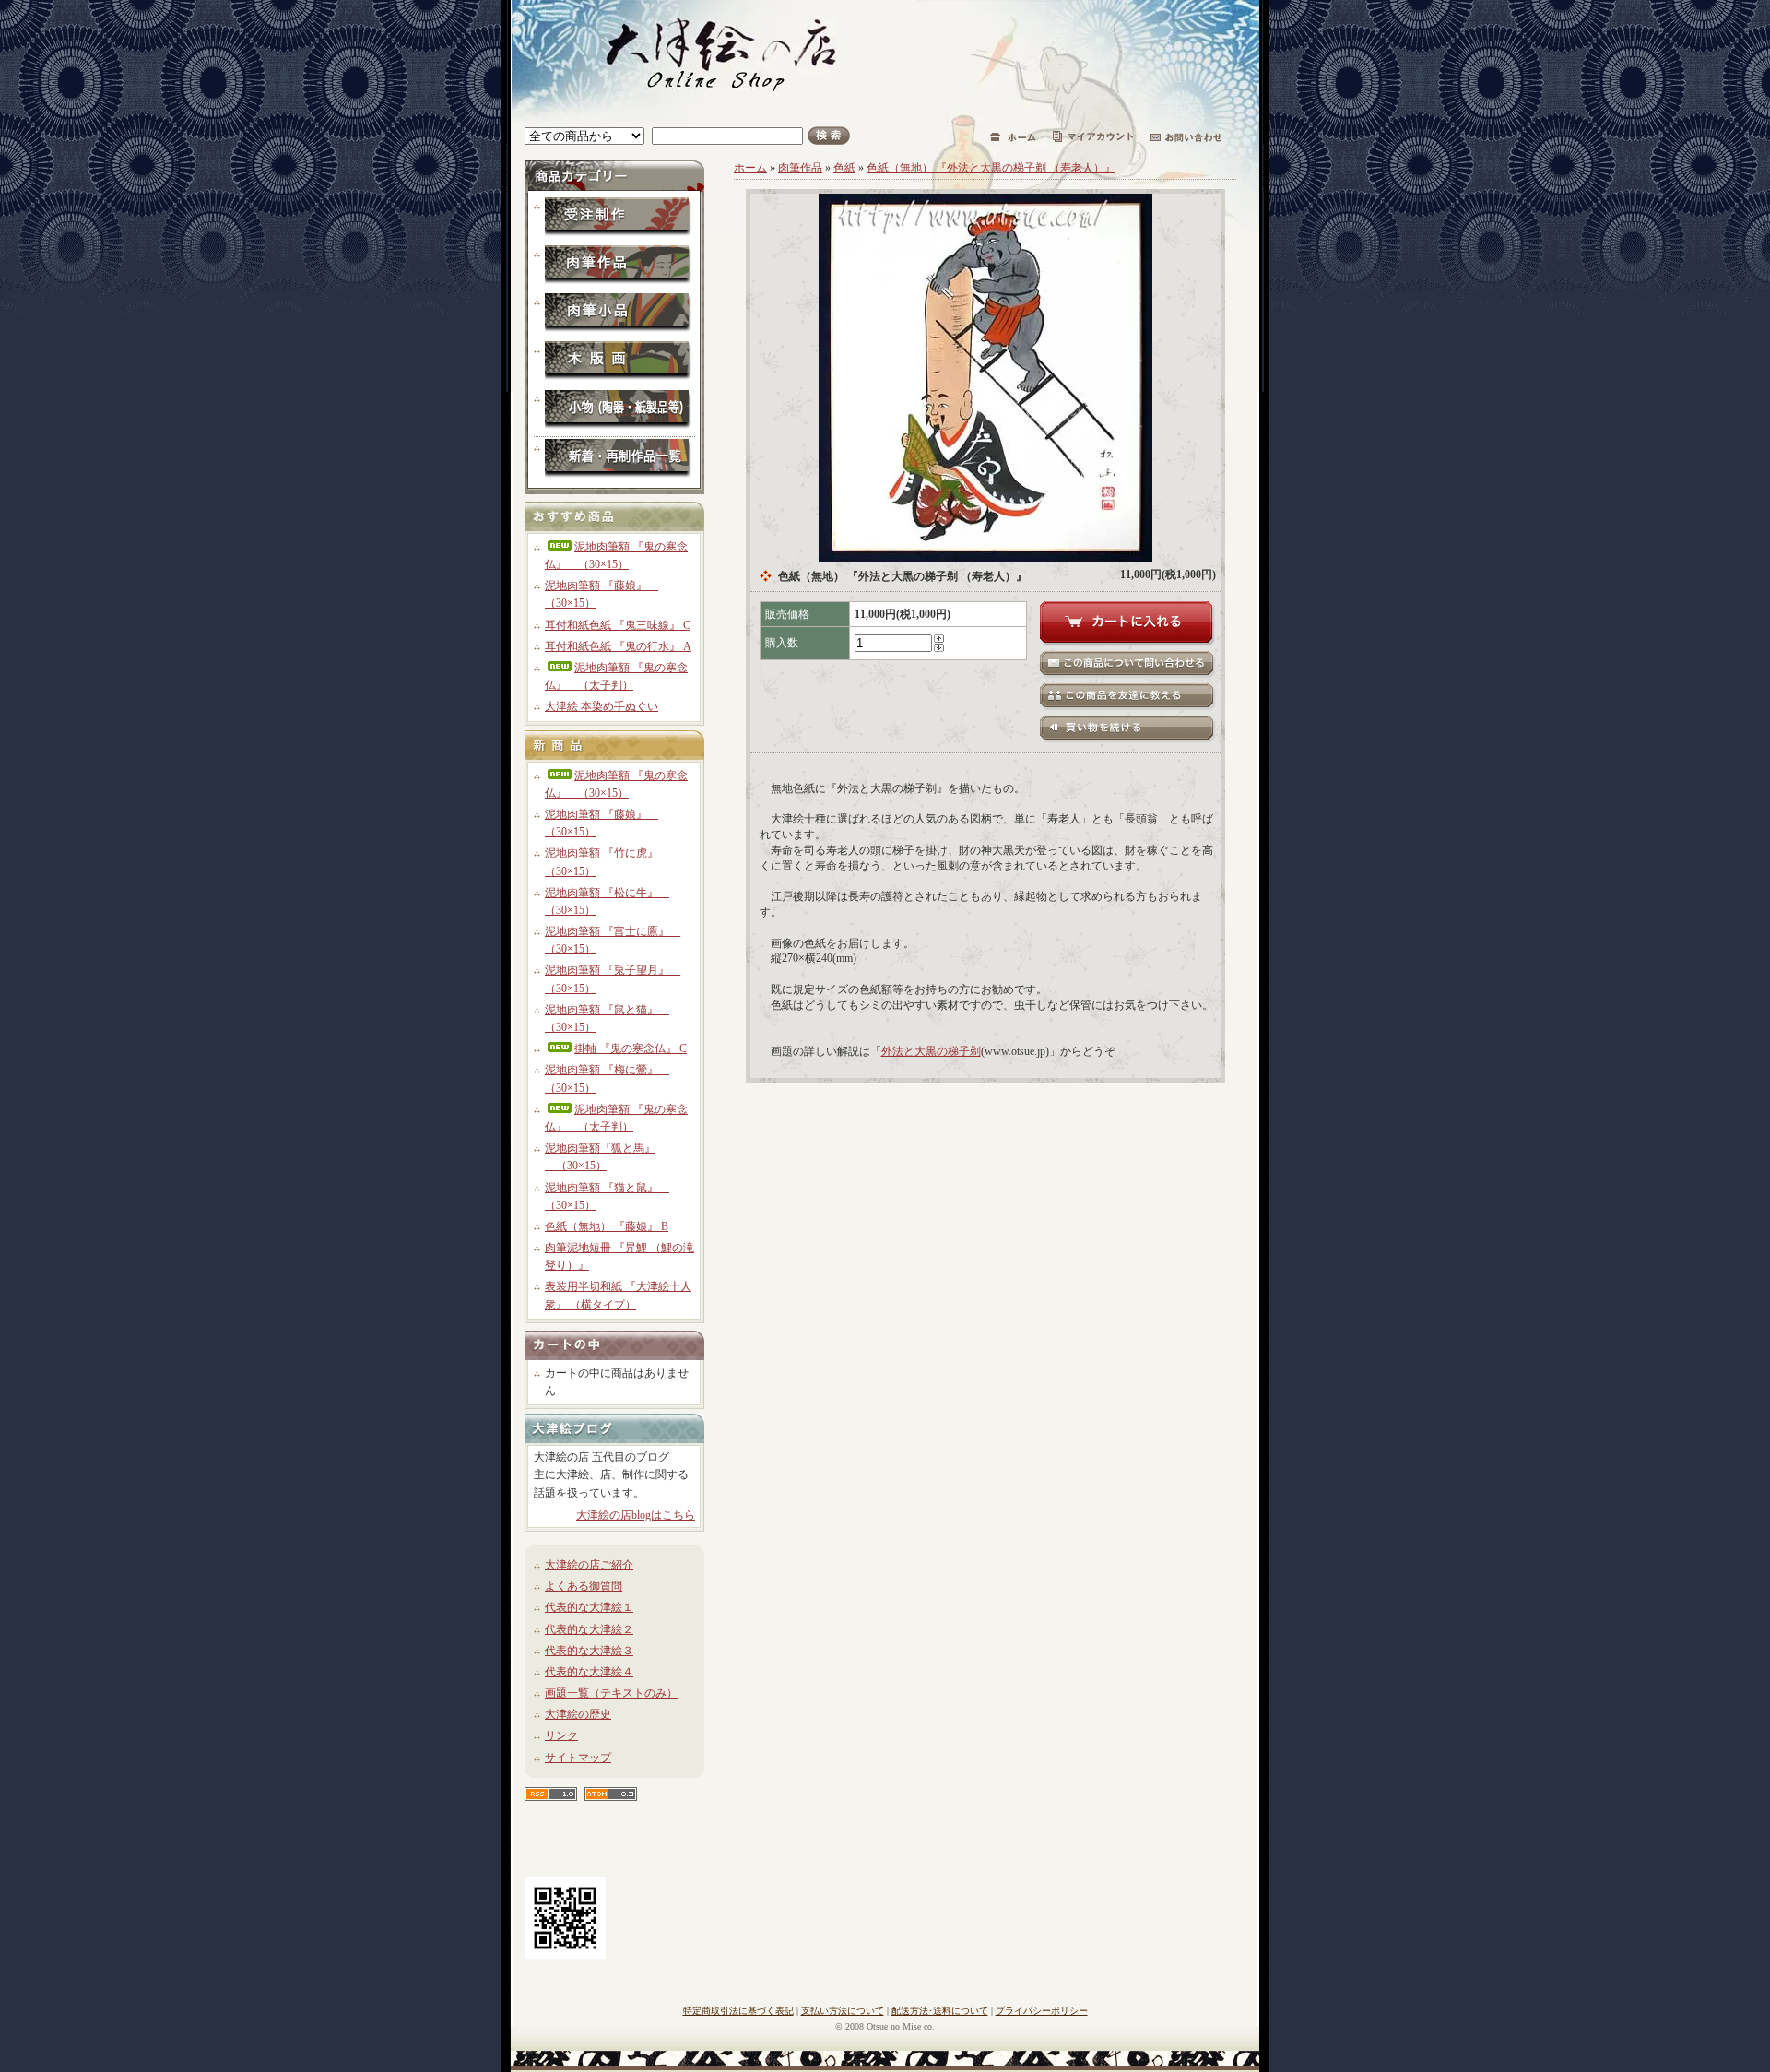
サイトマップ (578, 1758)
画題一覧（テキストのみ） (611, 1693)
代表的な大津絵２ (589, 1629)
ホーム (750, 168)
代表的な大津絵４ (589, 1672)
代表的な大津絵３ (589, 1651)
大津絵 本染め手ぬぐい (602, 706)
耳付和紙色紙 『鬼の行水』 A (618, 646)
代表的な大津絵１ (589, 1607)
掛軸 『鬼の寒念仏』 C (631, 1048)
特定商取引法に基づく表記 (738, 2011)
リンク (561, 1735)
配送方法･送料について (940, 2011)
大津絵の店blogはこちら (636, 1515)
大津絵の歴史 (578, 1714)
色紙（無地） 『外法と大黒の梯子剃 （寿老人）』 (991, 168)
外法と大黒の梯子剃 (931, 1051)
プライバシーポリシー (1042, 2011)
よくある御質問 (584, 1586)
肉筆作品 (800, 168)
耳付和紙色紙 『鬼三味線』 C (618, 625)
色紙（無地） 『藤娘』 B (607, 1226)
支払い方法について (843, 2011)
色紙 (844, 168)
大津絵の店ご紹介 (589, 1565)
